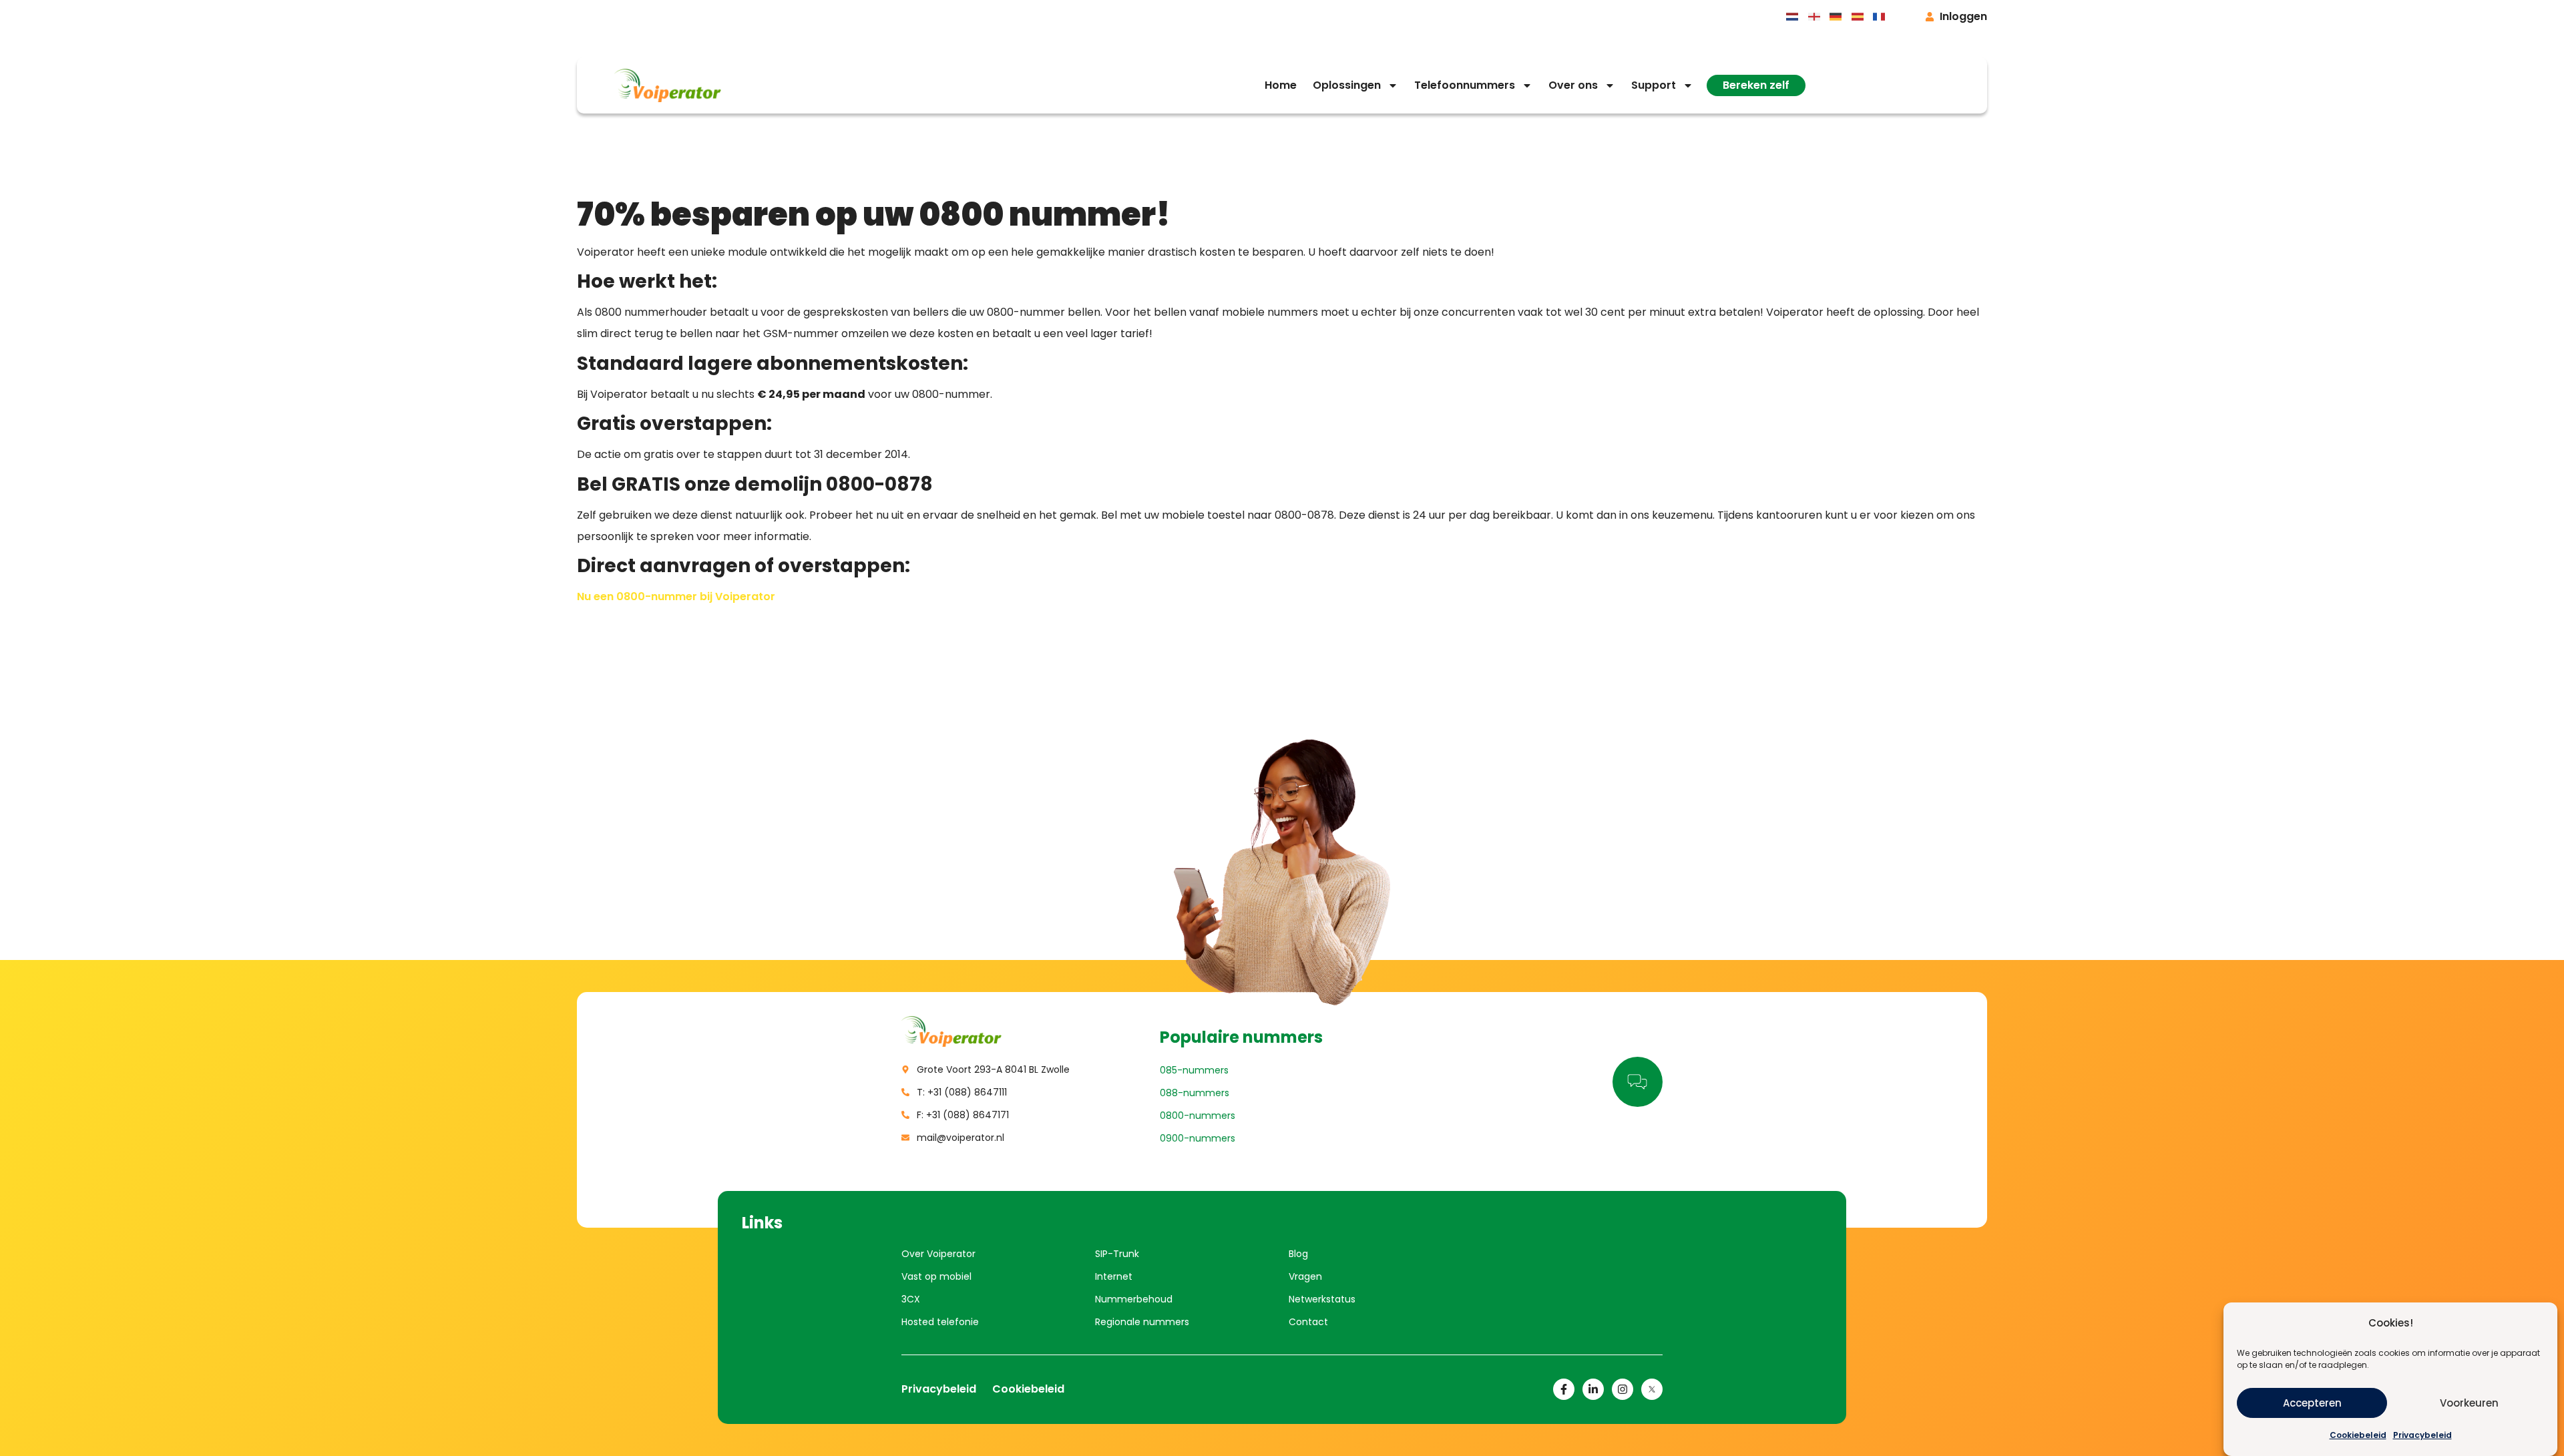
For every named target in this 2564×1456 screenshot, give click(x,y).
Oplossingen (1347, 85)
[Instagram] (1623, 1389)
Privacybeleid (2422, 1435)
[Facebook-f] (1564, 1389)
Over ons (1573, 85)
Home (1281, 85)
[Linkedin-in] (1593, 1389)
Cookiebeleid (2358, 1435)
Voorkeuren (2469, 1403)
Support (1654, 85)
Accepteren (2312, 1403)
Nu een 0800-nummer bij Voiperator (676, 596)
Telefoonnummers (1465, 85)
